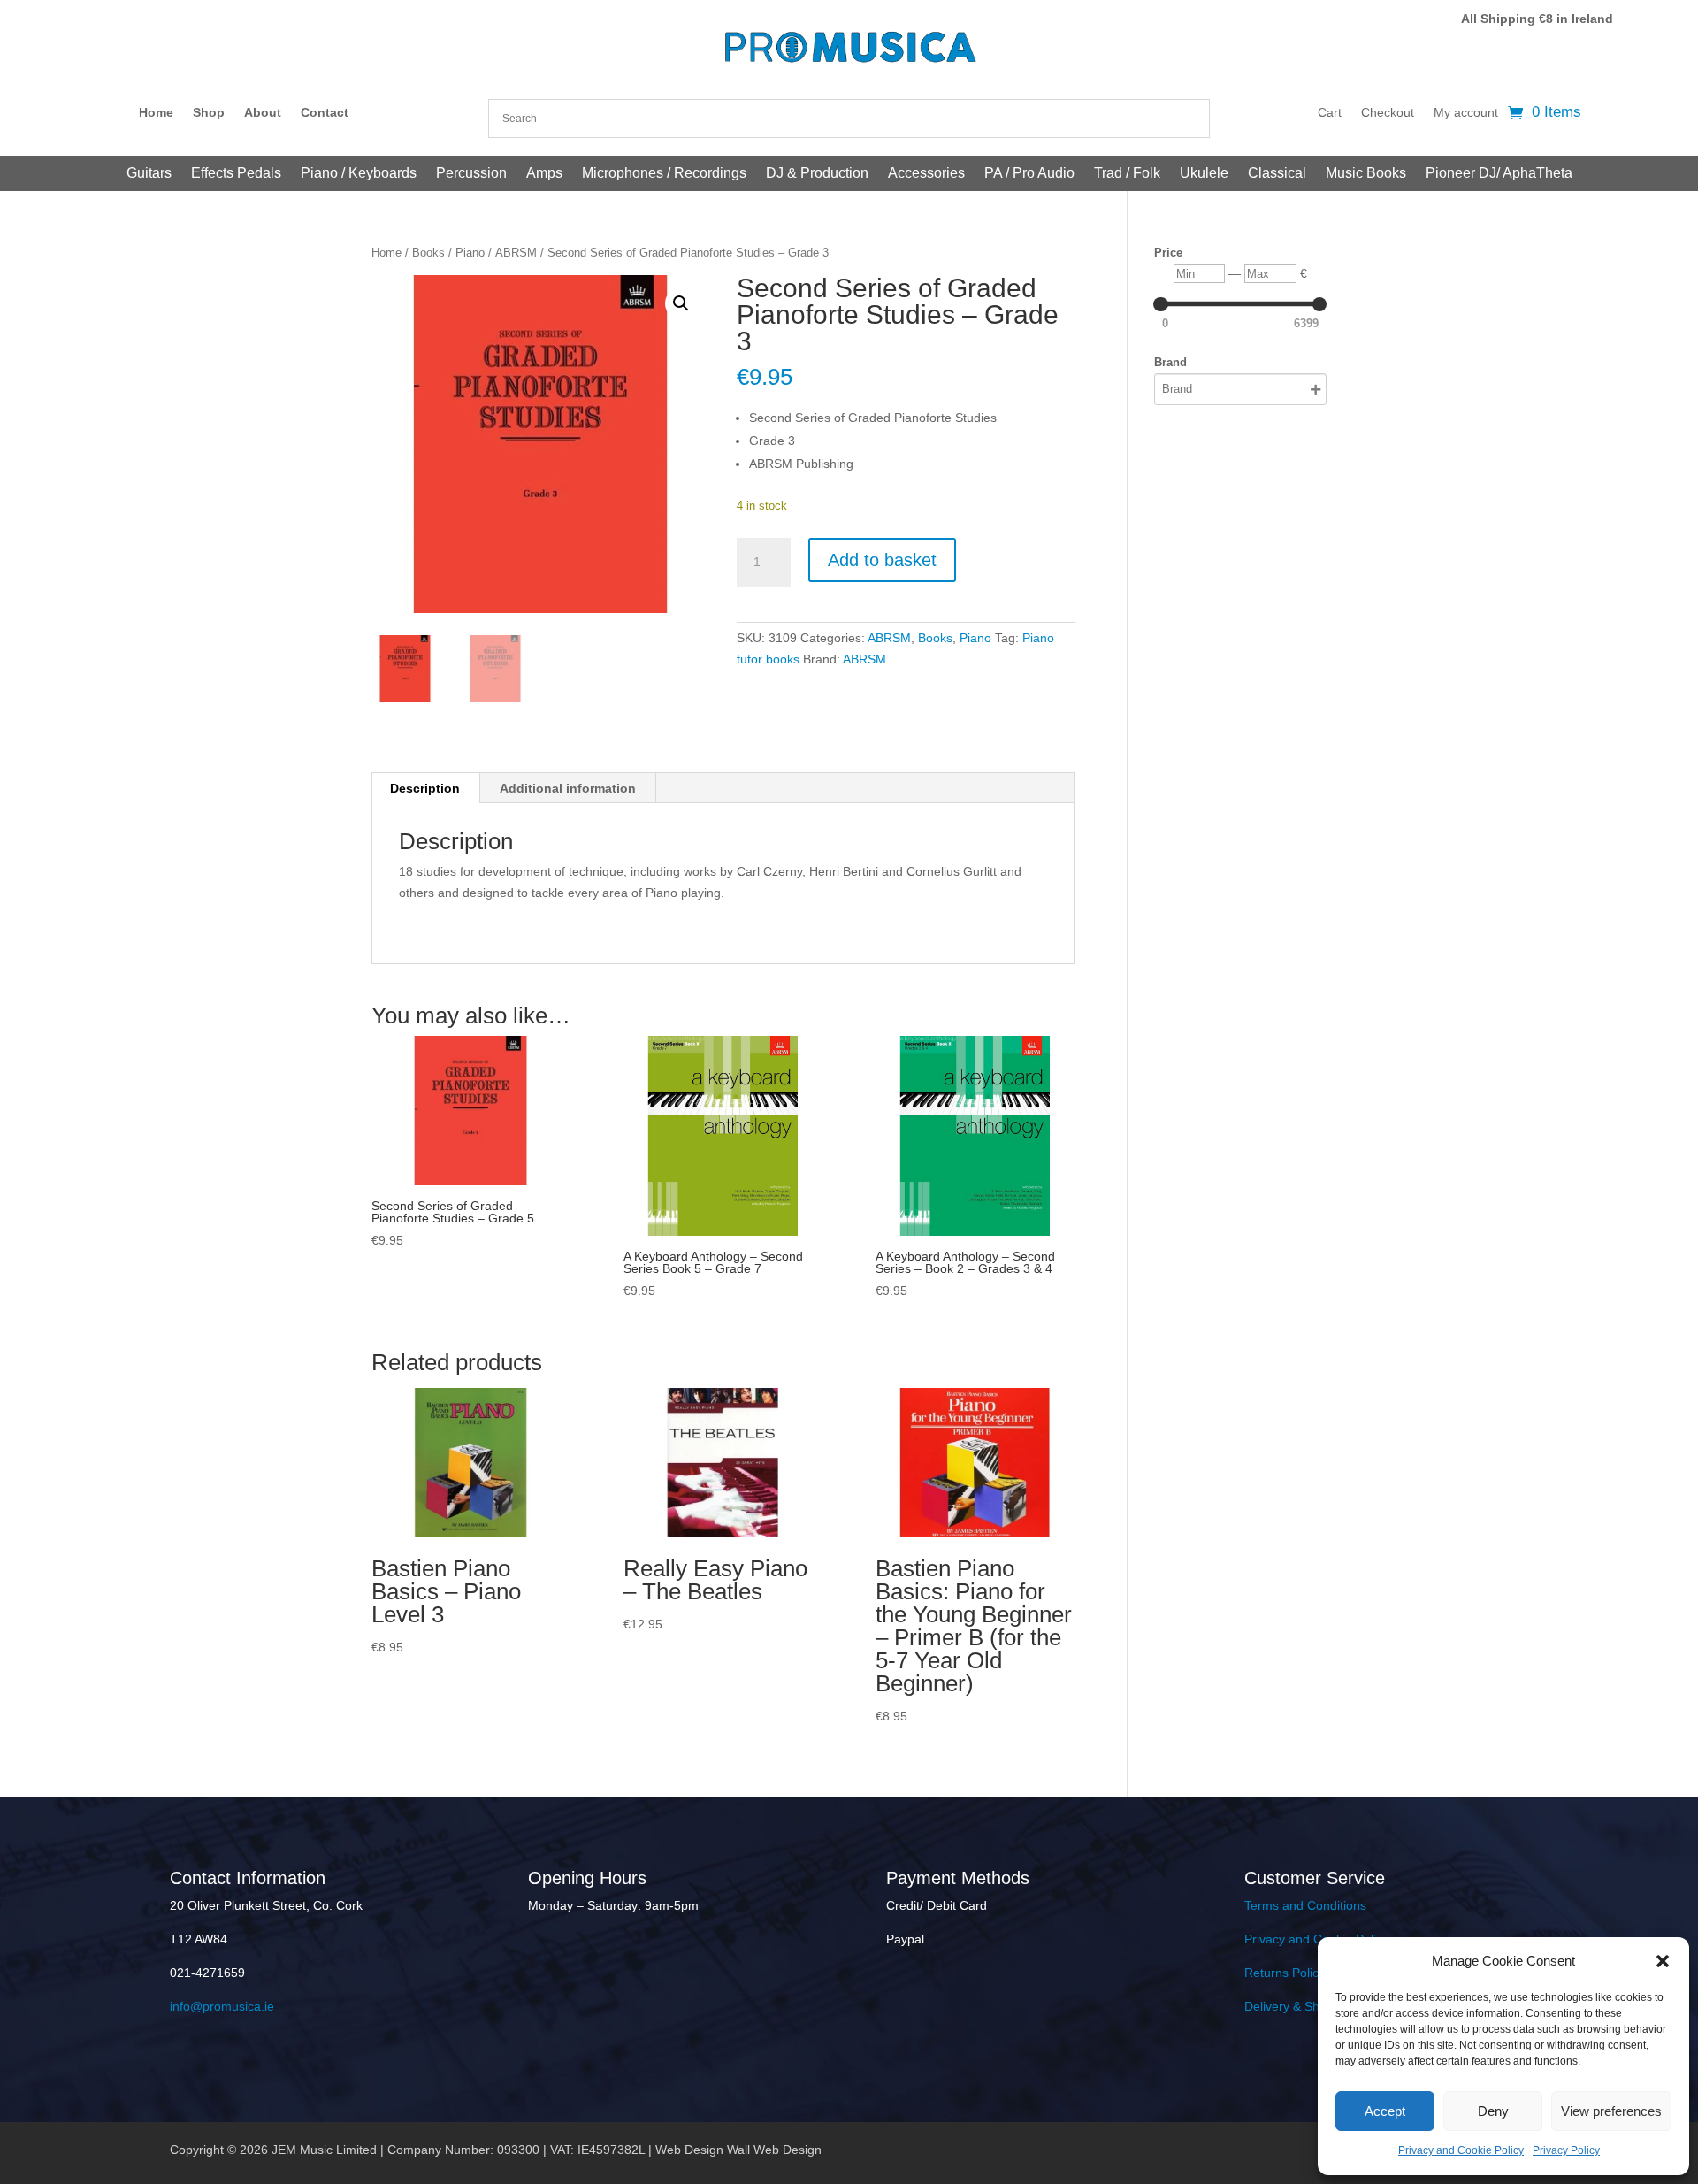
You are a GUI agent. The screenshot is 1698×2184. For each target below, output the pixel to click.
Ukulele (1204, 174)
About (263, 113)
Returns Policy (1285, 1973)
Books (428, 253)
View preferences (1611, 2111)
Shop (209, 113)
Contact (325, 113)
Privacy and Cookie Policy (1461, 2150)
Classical (1277, 174)
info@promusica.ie (222, 2006)
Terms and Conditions (1305, 1905)
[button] (1663, 1961)
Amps (544, 174)
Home (156, 113)
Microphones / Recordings (664, 174)
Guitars (149, 174)
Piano (470, 253)
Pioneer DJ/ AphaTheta (1499, 174)
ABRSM (516, 253)
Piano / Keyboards (359, 174)
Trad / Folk (1127, 174)
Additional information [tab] (568, 788)
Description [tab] (425, 788)
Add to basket (882, 560)
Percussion (471, 174)
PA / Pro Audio (1029, 174)
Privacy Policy (1566, 2150)
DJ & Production (817, 174)
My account (1466, 113)
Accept (1385, 2111)
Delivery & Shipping (1299, 2006)
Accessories (926, 174)
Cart (1330, 113)
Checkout (1388, 113)
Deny (1493, 2111)
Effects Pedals (236, 174)
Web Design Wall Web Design (738, 2150)
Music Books (1366, 174)
